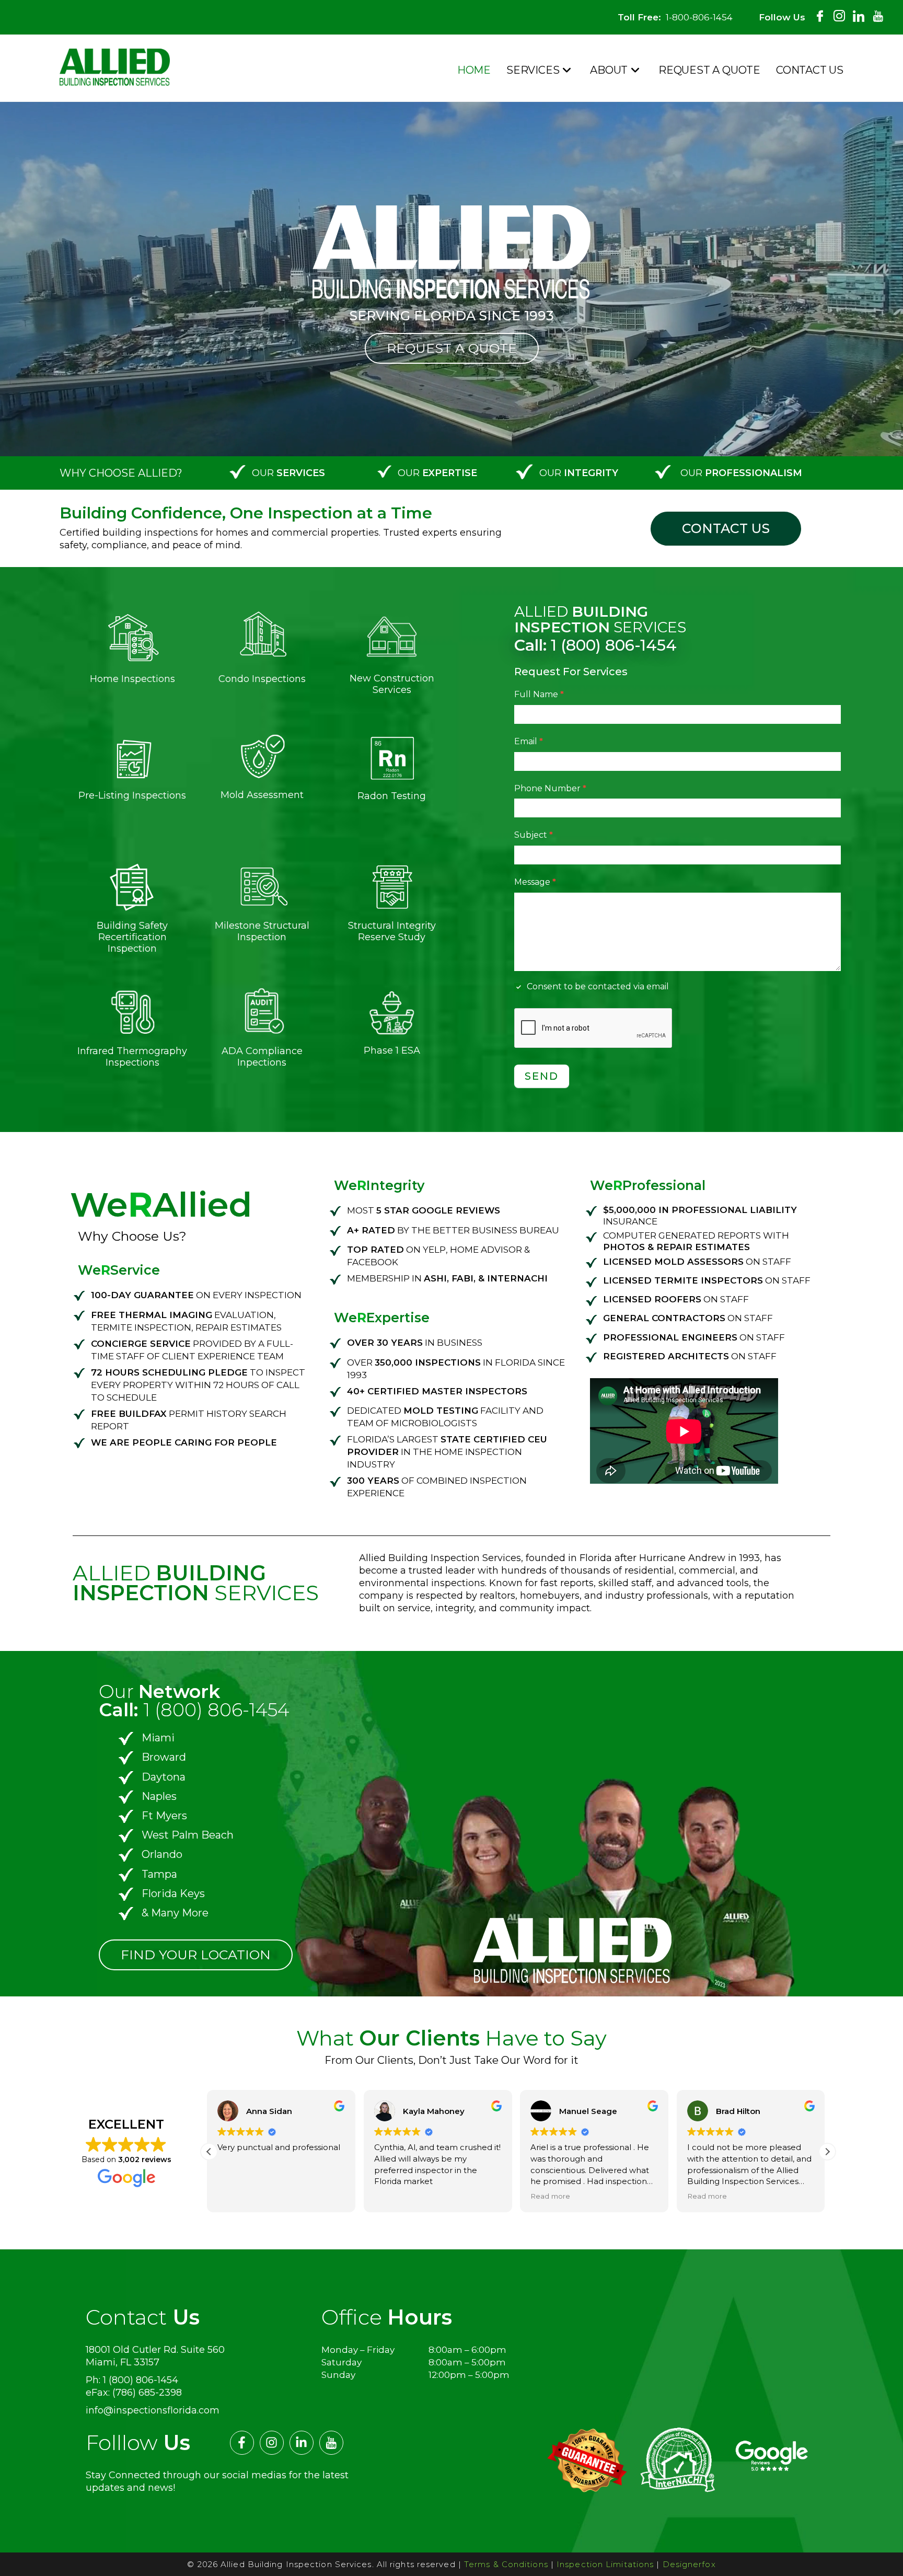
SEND (542, 1076)
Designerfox (689, 2564)
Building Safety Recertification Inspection (132, 937)
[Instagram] (272, 2443)
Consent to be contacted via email (597, 986)
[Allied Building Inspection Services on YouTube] (878, 12)
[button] (827, 2152)
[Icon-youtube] (331, 2443)
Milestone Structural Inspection (262, 931)
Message (535, 882)
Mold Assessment (262, 795)
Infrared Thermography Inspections (132, 1057)
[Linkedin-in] (302, 2443)
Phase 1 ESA (392, 1050)
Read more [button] (709, 2196)
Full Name (539, 694)
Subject (534, 835)
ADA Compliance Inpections (262, 1057)
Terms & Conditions (506, 2564)
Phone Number (550, 788)
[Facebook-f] (242, 2443)
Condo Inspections (262, 679)
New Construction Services (392, 684)
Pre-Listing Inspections (132, 795)
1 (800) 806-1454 (595, 645)
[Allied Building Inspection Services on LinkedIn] (859, 12)
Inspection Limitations (605, 2564)
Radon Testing (392, 796)
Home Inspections (132, 679)
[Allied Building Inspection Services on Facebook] (820, 12)
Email (529, 741)
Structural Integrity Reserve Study (392, 931)
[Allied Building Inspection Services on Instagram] (839, 12)
